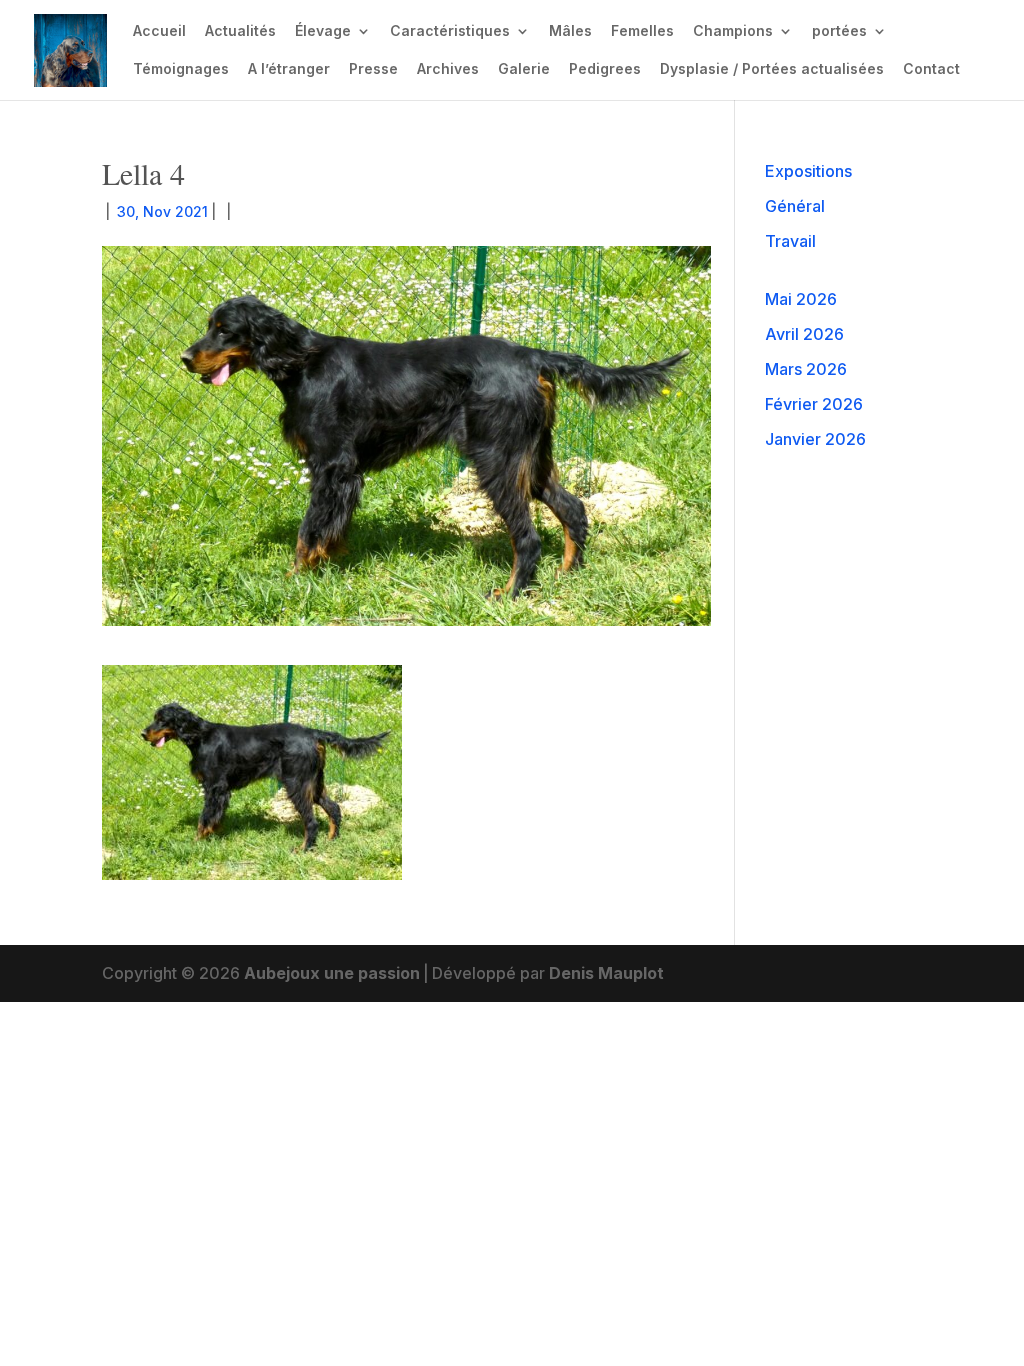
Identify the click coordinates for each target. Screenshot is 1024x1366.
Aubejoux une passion (332, 973)
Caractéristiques (450, 31)
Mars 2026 (806, 369)
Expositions (808, 171)
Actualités (240, 31)
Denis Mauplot (606, 973)
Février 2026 (814, 404)
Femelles (642, 31)
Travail (790, 241)
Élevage (323, 31)
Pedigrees (605, 69)
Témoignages (181, 69)
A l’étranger (289, 69)
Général (795, 206)
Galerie (524, 69)
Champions (733, 31)
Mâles (570, 31)
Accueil (159, 31)
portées (839, 31)
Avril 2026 (804, 334)
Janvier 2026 (815, 439)
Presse (373, 69)
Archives (448, 69)
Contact (931, 69)
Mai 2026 (801, 299)
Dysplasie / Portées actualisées (772, 69)
